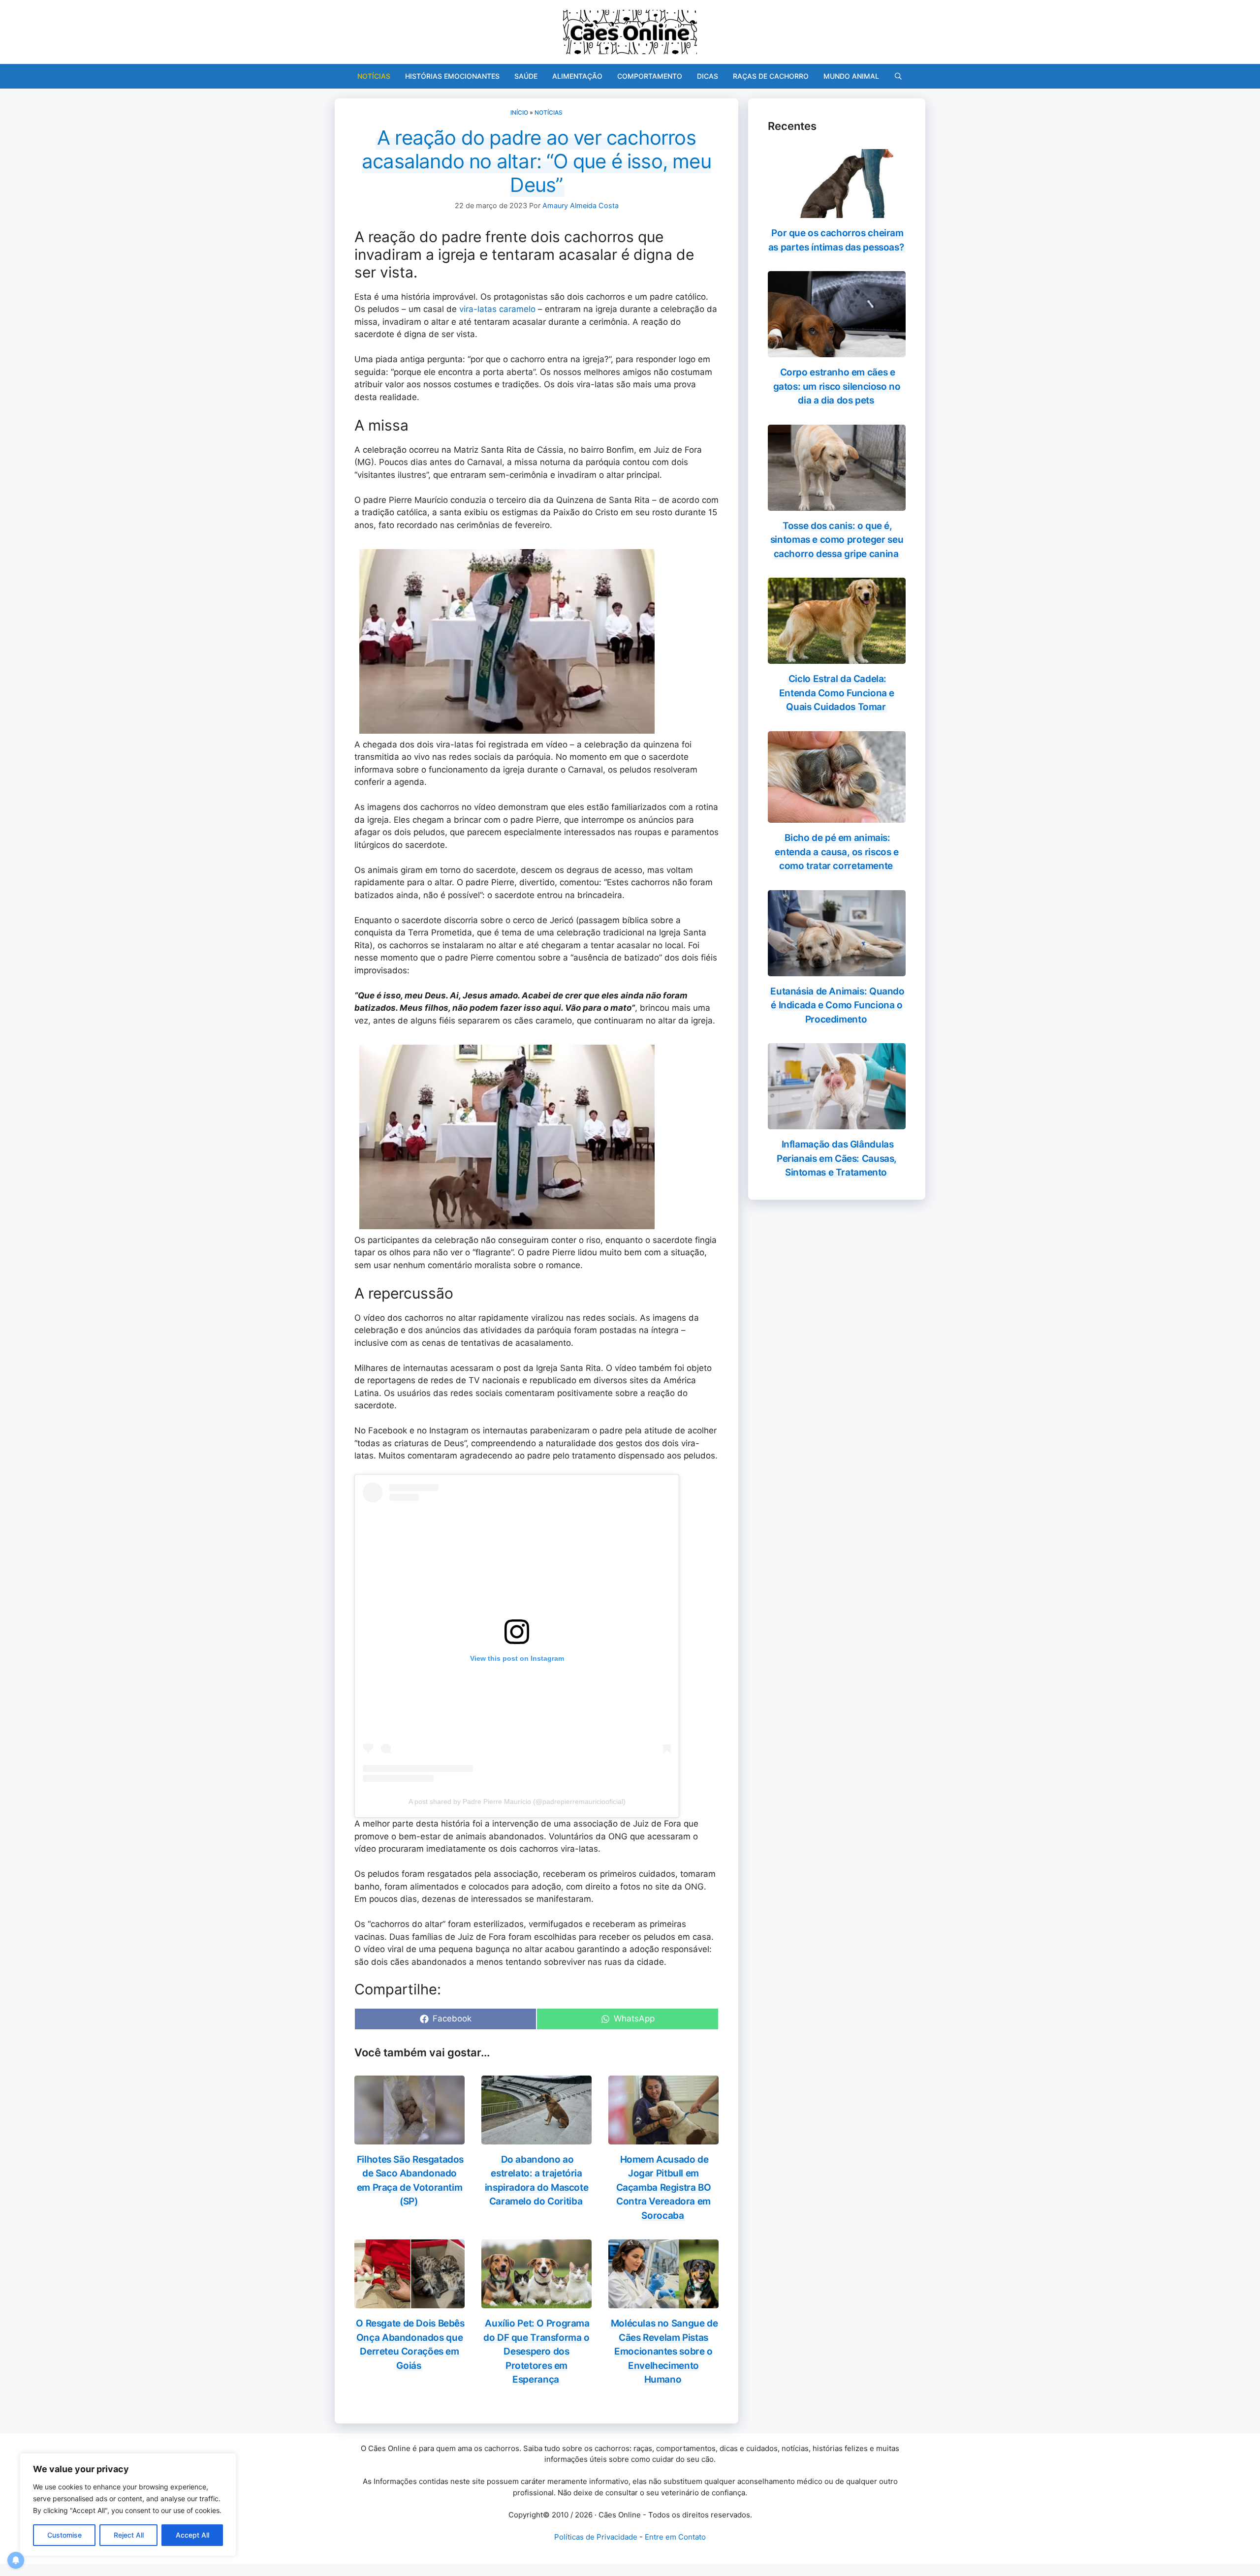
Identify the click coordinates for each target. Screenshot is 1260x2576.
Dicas (708, 76)
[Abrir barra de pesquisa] (898, 76)
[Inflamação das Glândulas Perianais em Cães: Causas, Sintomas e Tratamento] (837, 1123)
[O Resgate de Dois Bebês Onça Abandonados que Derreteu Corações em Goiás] (409, 2302)
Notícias (374, 76)
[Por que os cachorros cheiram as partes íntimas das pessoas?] (837, 212)
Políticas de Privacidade (596, 2537)
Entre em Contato (675, 2537)
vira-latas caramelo (497, 309)
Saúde (526, 76)
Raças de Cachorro (771, 76)
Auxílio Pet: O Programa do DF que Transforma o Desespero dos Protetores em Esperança (536, 2351)
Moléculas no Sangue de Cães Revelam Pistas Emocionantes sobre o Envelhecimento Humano (664, 2351)
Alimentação (577, 76)
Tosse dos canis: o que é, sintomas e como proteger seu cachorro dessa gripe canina (837, 540)
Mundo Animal (851, 76)
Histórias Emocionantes (452, 76)
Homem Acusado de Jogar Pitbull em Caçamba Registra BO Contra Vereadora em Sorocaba (664, 2188)
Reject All (129, 2535)
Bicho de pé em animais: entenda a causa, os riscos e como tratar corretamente (836, 852)
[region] (128, 2505)
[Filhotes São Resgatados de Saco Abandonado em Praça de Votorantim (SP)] (409, 2138)
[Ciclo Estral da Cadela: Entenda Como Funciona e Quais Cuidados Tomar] (837, 657)
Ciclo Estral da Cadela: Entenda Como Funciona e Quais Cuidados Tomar (837, 693)
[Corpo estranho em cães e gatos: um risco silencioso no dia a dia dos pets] (837, 351)
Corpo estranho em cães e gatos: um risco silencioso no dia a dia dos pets (837, 386)
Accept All (192, 2535)
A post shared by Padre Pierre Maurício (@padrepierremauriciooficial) (517, 1801)
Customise (64, 2535)
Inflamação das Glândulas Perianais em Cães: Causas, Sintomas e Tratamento (837, 1158)
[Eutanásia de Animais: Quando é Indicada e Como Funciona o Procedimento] (837, 969)
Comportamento (650, 76)
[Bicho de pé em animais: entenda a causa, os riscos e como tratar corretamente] (837, 816)
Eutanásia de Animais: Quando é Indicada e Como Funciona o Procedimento (837, 1005)
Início (519, 112)
